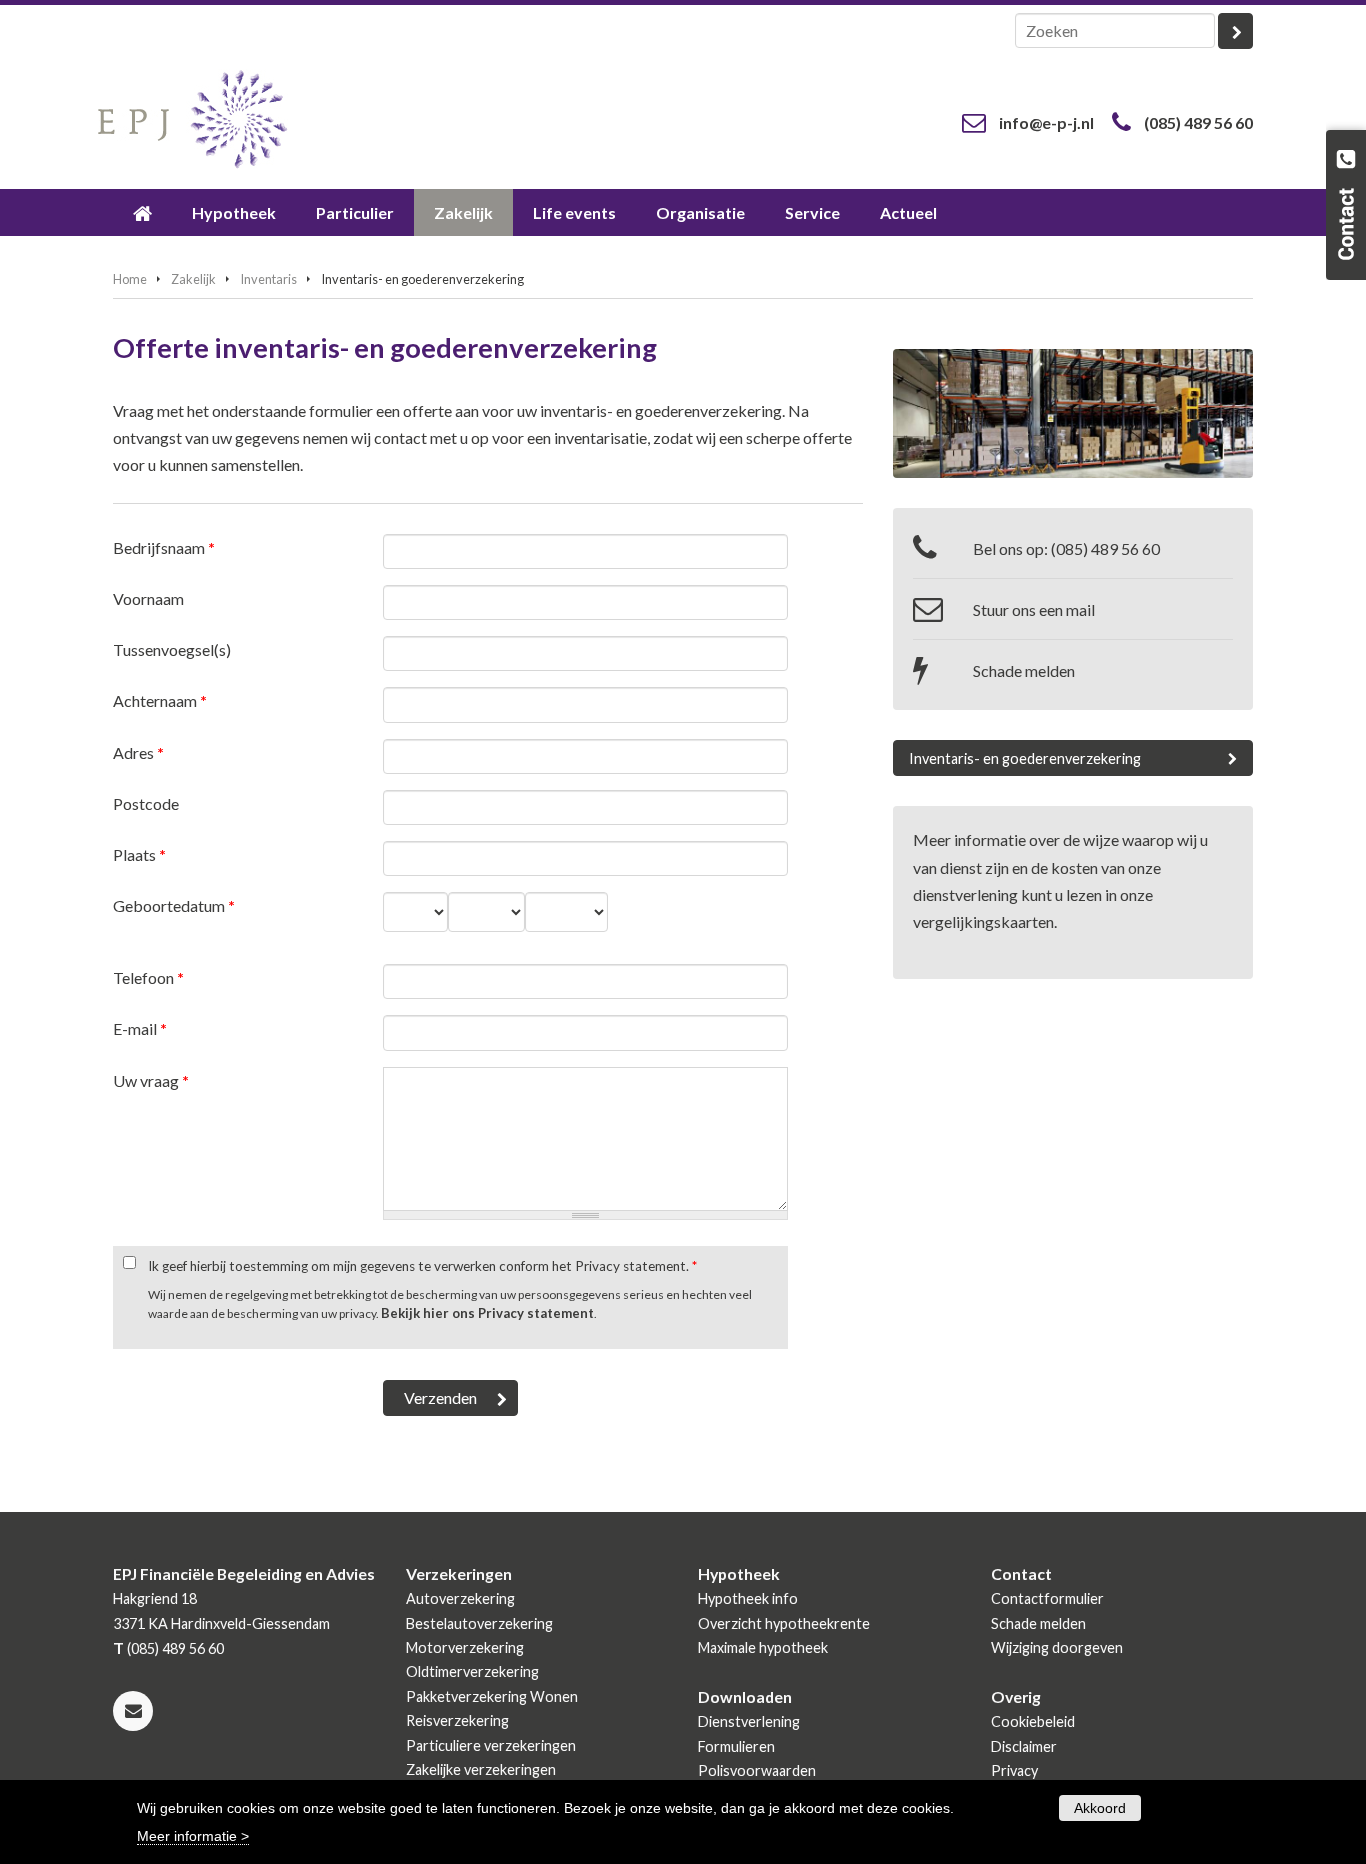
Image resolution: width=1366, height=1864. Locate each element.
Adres (138, 752)
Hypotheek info (748, 1598)
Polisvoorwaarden (757, 1770)
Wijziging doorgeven (1057, 1647)
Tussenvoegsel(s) (172, 649)
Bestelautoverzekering (479, 1623)
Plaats (139, 854)
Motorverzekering (465, 1647)
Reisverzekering (457, 1720)
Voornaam (148, 598)
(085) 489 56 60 (1198, 122)
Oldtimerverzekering (472, 1671)
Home (130, 279)
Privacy (1014, 1770)
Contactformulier (1047, 1598)
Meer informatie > (193, 1835)
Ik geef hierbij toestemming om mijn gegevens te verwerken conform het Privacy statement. (422, 1266)
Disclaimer (1024, 1746)
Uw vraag (151, 1080)
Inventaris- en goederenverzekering (1025, 758)
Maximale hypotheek (763, 1647)
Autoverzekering (460, 1598)
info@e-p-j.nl (1046, 122)
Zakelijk (193, 279)
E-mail (140, 1028)
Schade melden (1024, 670)
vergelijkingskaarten (983, 921)
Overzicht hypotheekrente (784, 1623)
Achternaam (160, 700)
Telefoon (148, 977)
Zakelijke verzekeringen (481, 1769)
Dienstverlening (749, 1721)
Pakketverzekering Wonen (492, 1696)
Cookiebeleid (1033, 1721)
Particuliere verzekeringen (491, 1745)
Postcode (146, 803)
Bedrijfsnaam (164, 547)
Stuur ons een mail (1034, 609)
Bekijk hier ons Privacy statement (487, 1313)
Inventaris (268, 279)
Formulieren (736, 1746)
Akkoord (1100, 1808)
